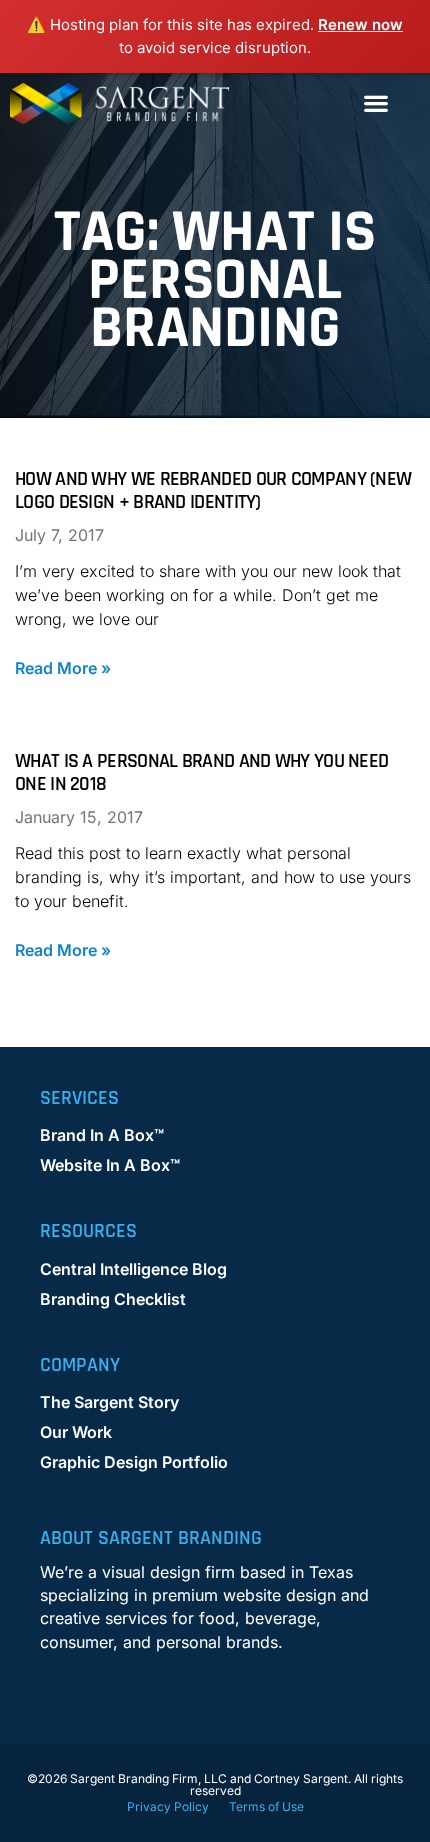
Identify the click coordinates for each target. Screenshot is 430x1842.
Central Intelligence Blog (133, 1269)
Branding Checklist (113, 1299)
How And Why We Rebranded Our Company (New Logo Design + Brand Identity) (213, 490)
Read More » (63, 668)
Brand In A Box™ (102, 1135)
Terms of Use (266, 1806)
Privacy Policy (168, 1806)
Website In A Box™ (110, 1165)
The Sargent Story (109, 1402)
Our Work (76, 1432)
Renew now (360, 24)
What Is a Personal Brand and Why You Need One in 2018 (201, 772)
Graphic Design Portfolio (134, 1462)
